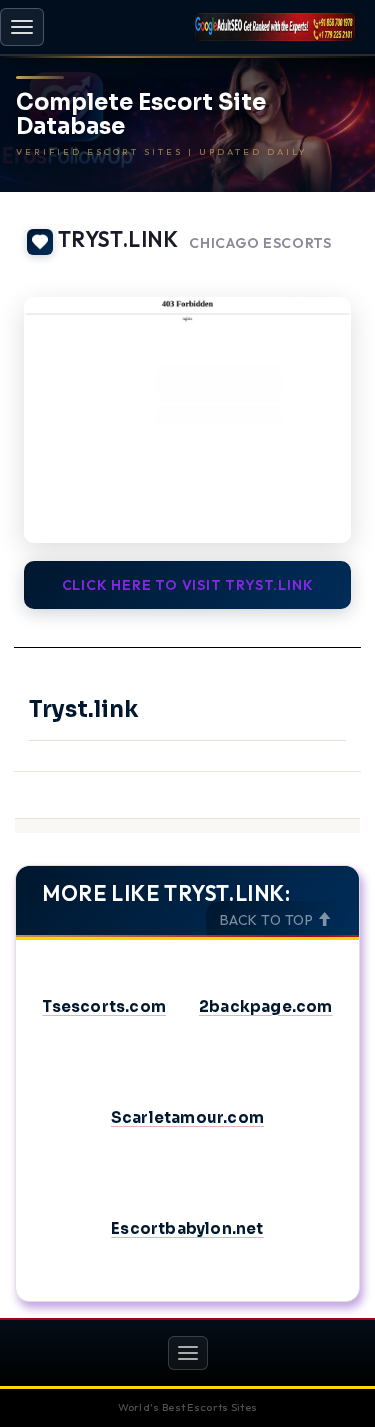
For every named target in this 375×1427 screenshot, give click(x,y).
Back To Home (305, 272)
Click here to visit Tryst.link (188, 585)
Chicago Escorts (260, 243)
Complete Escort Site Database (141, 115)
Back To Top (268, 920)
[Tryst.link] (187, 419)
